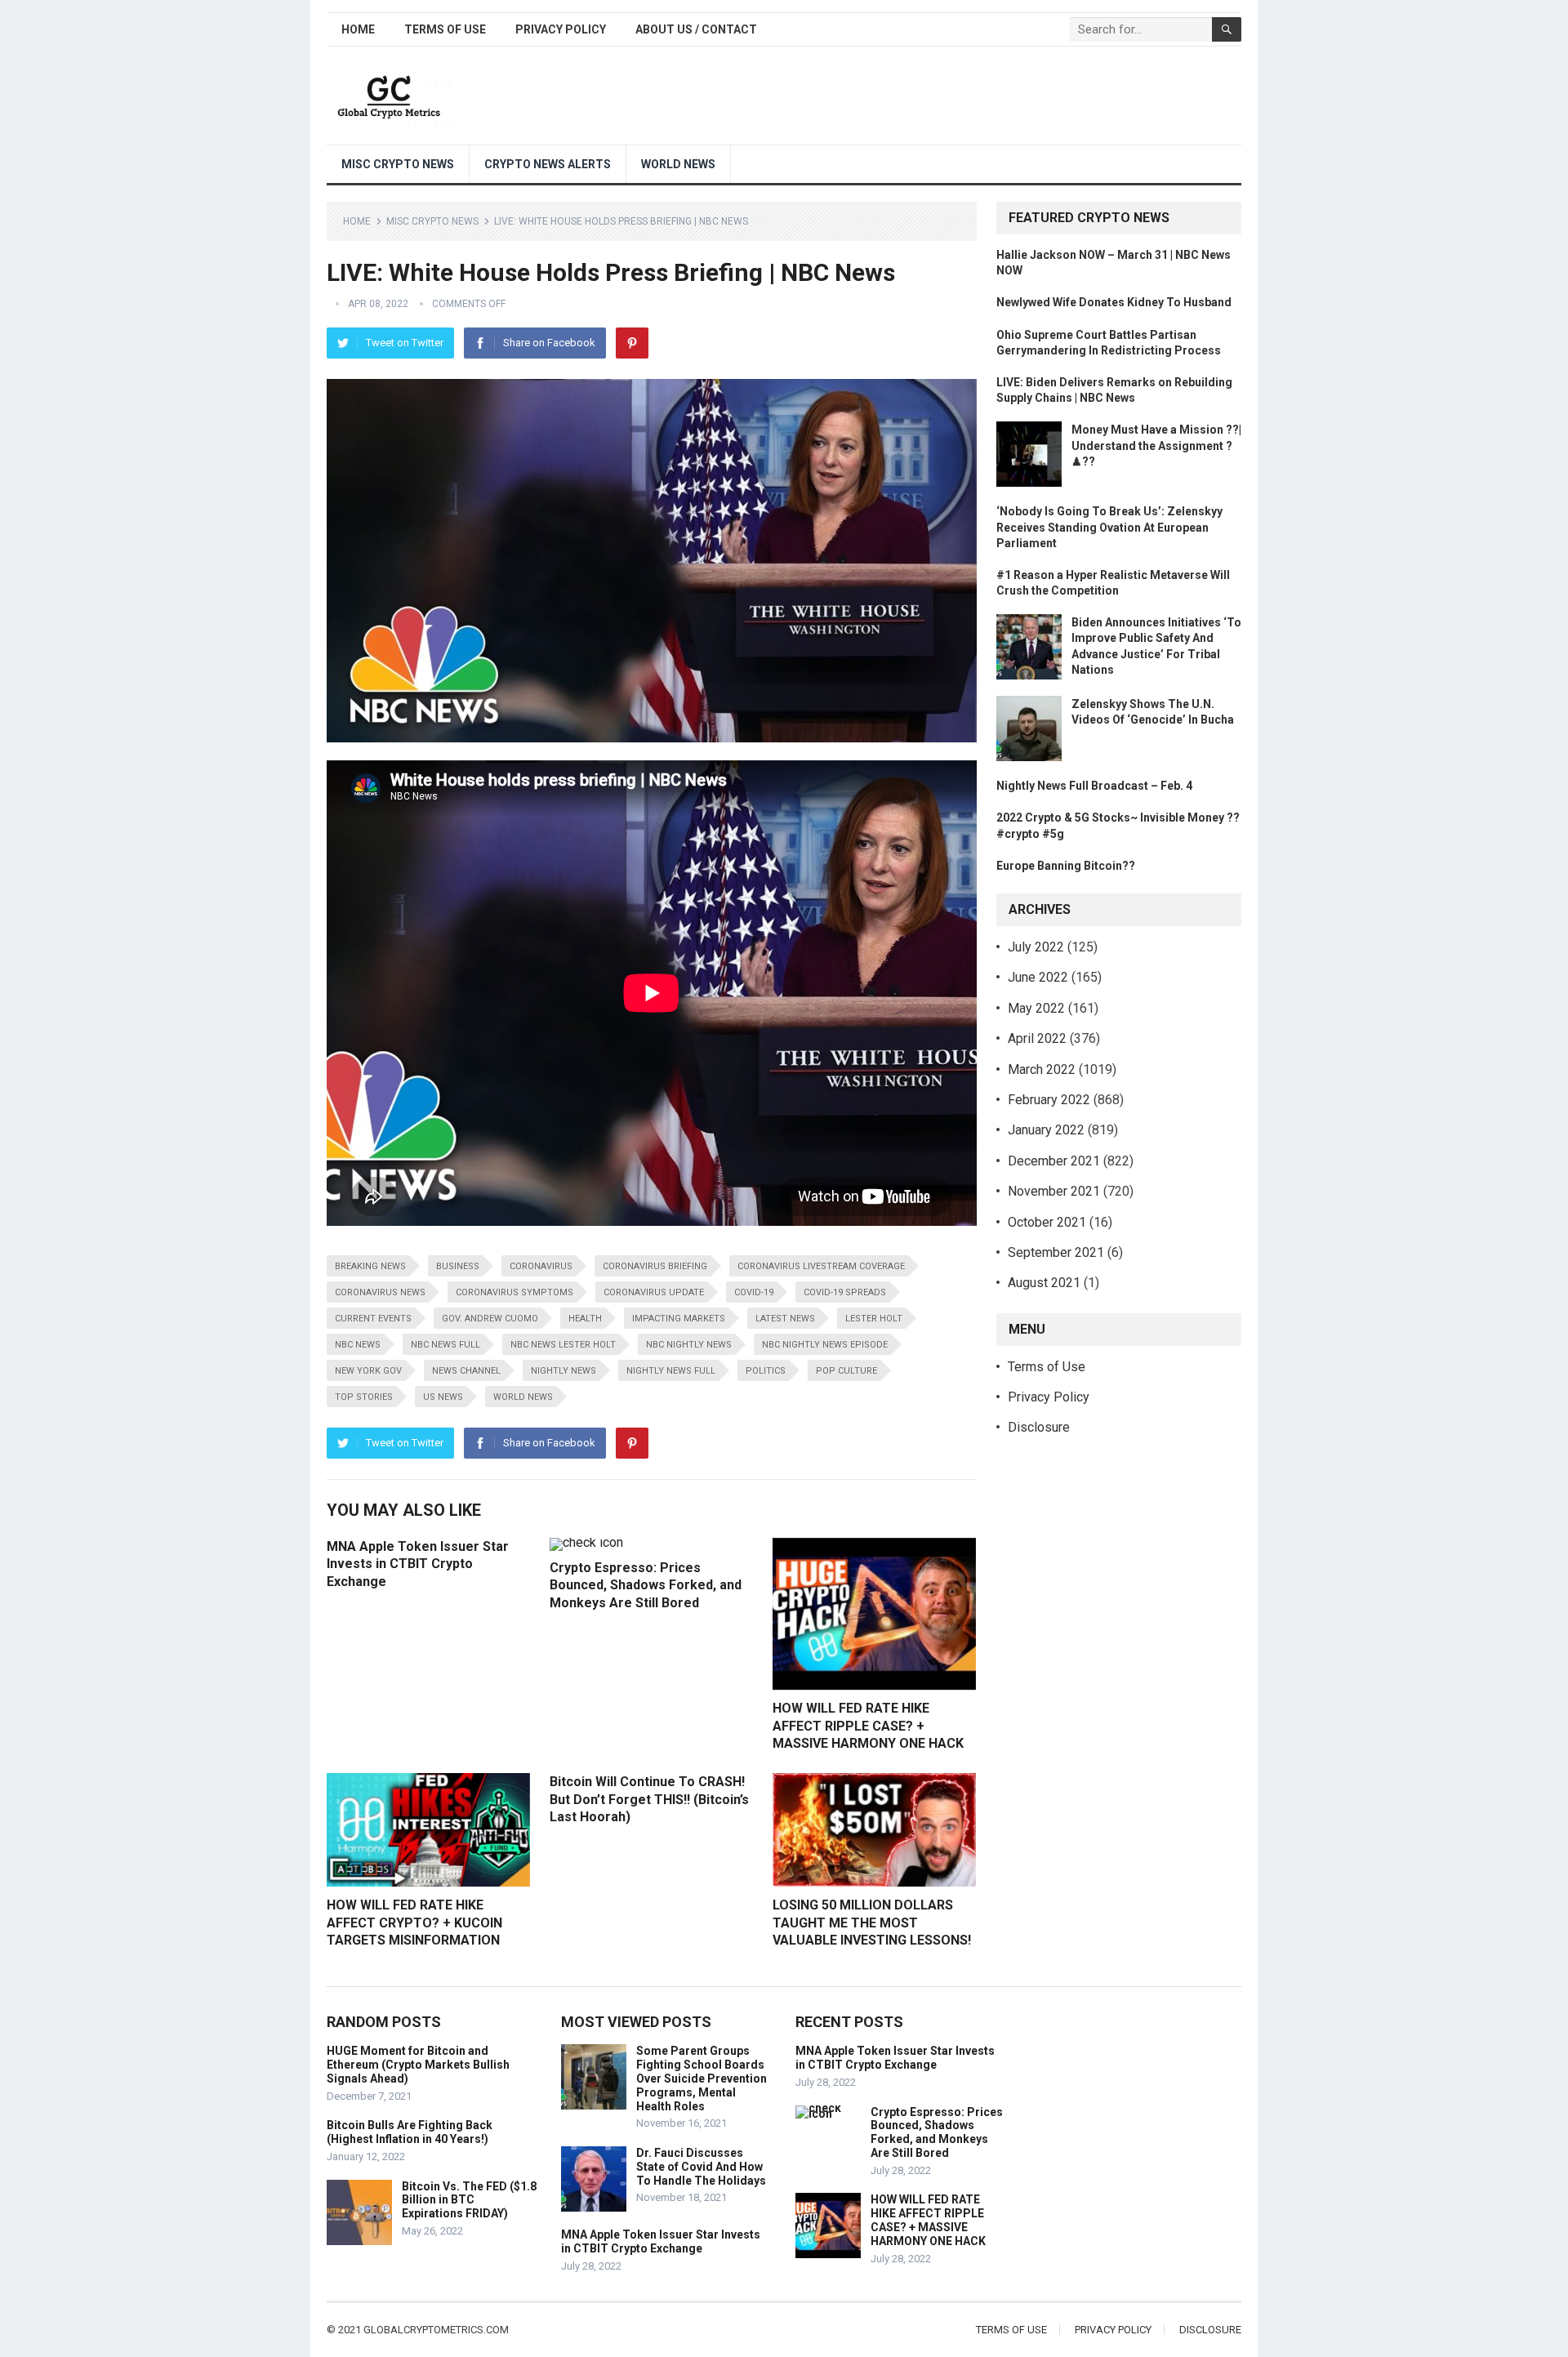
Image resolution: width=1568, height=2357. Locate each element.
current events (373, 1319)
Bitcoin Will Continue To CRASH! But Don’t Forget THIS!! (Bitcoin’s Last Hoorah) (649, 1799)
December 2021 (1054, 1161)
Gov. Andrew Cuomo (490, 1319)
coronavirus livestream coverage (821, 1266)
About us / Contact (696, 29)
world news (523, 1397)
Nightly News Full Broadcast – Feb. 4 (1094, 786)
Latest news (785, 1319)
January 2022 (1046, 1130)
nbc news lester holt (563, 1345)
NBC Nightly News (689, 1345)
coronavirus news (380, 1292)
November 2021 (1054, 1191)
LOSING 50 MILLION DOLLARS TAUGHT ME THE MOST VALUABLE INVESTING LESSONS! (872, 1923)
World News (678, 164)
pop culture (846, 1371)
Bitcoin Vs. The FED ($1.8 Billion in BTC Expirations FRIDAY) (469, 2200)
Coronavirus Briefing (655, 1266)
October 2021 (1047, 1222)
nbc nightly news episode (825, 1345)
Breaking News (370, 1266)
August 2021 (1044, 1283)
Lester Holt (874, 1319)
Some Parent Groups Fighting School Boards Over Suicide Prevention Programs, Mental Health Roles (702, 2078)
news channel (466, 1371)
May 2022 (1036, 1008)
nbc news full (445, 1345)
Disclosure (1039, 1427)
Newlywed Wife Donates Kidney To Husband (1114, 302)
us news (443, 1397)
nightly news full (671, 1371)
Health (585, 1319)
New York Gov (368, 1371)
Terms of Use (445, 29)
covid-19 (754, 1292)
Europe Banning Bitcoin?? (1066, 866)
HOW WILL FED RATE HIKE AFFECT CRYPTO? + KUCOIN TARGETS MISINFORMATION (414, 1923)
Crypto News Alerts (548, 164)
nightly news (563, 1371)
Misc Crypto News (398, 164)
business (458, 1266)
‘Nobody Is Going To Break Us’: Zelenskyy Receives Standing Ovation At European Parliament (1109, 527)
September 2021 (1056, 1252)
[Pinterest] (632, 343)
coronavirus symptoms (514, 1292)
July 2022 (1036, 947)
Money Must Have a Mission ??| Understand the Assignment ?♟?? (1156, 445)
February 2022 (1049, 1100)
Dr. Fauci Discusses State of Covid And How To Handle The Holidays (701, 2167)
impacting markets (679, 1319)
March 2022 (1042, 1069)
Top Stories (364, 1397)
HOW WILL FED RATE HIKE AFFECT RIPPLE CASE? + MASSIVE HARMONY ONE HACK (868, 1726)
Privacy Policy (561, 29)
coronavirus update (654, 1292)
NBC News (358, 1345)
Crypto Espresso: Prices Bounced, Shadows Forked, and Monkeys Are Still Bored (646, 1585)
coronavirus (541, 1266)
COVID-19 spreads (845, 1292)
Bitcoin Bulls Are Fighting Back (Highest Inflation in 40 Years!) (410, 2132)
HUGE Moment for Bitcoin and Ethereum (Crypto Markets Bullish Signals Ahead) (418, 2065)
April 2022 (1037, 1038)
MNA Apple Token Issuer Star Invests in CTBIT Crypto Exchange (418, 1564)
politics (766, 1371)
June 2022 (1038, 977)
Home (358, 29)
